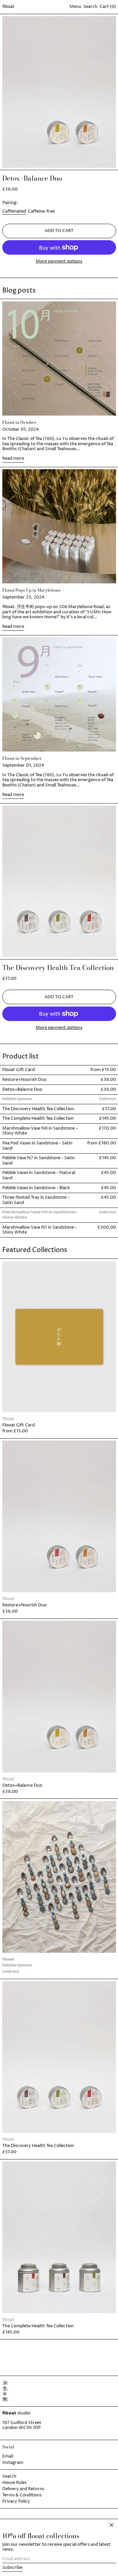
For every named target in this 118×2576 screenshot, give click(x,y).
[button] (90, 7)
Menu (75, 7)
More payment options (59, 262)
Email (8, 2456)
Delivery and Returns (23, 2489)
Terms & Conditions (22, 2495)
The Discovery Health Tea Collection (58, 968)
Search (9, 2476)
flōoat (8, 7)
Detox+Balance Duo (32, 178)
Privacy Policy (16, 2501)
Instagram (13, 2462)
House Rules (14, 2483)
